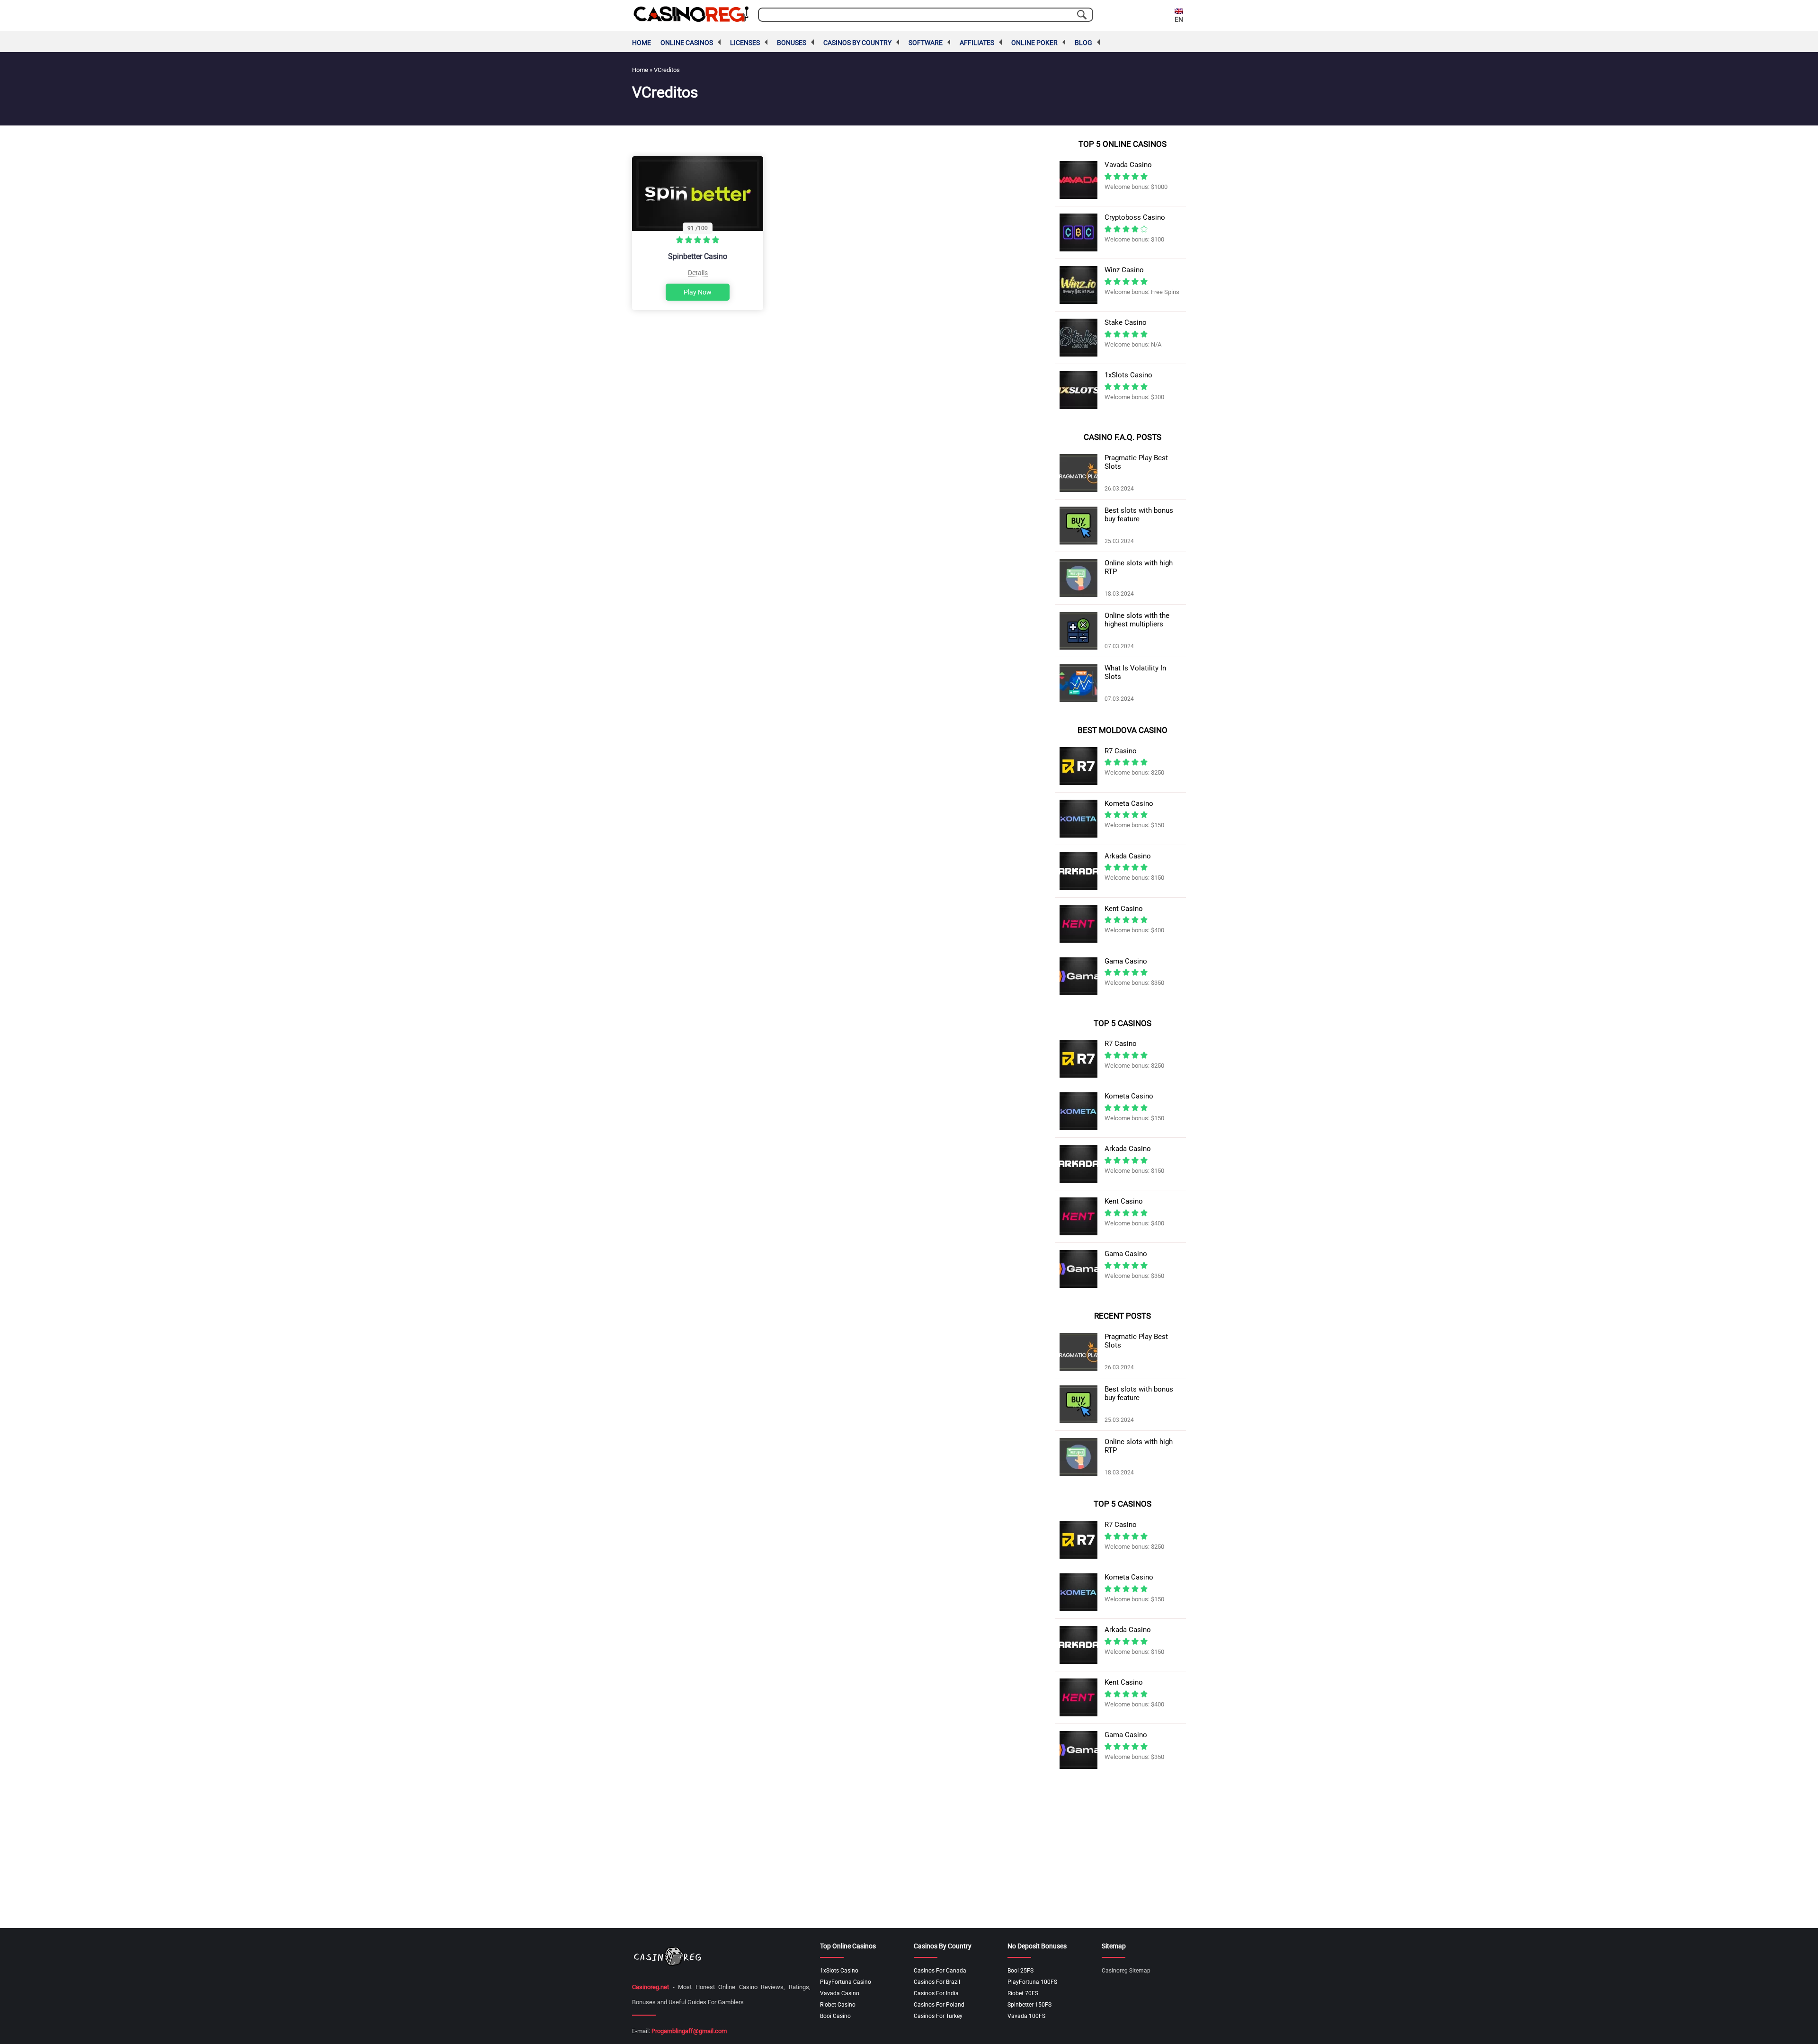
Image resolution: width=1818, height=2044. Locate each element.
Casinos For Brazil (937, 1982)
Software (926, 43)
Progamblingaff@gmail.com (689, 2031)
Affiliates (977, 43)
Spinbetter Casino (698, 256)
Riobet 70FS (1023, 1993)
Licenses (745, 43)
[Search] (1082, 15)
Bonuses (792, 43)
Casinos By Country (857, 43)
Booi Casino (835, 2016)
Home (642, 43)
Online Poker (1034, 43)
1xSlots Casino (839, 1971)
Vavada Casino (840, 1993)
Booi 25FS (1020, 1971)
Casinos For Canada (940, 1971)
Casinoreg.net (651, 1987)
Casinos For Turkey (938, 2016)
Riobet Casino (838, 2005)
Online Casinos (687, 43)
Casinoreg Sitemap (1126, 1971)
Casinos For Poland (939, 2005)
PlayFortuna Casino (846, 1982)
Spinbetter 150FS (1029, 2005)
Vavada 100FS (1026, 2016)
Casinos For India (936, 1993)
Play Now (698, 292)
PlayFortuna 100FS (1032, 1982)
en (1179, 19)
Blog (1083, 43)
